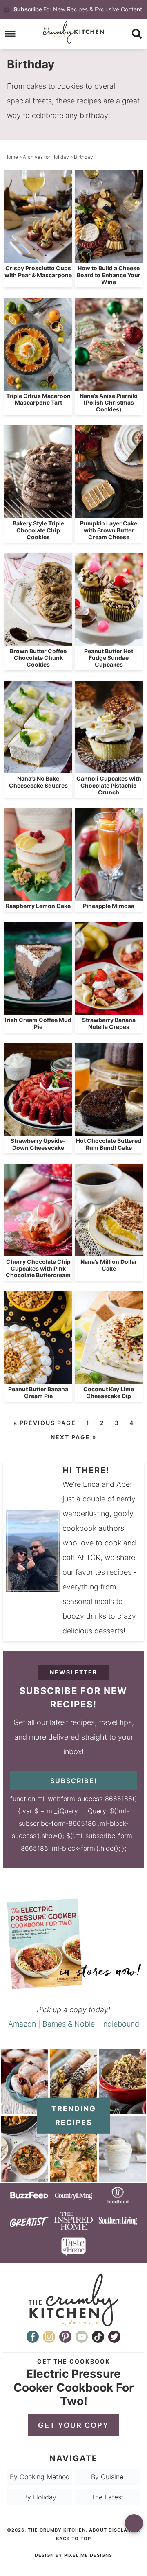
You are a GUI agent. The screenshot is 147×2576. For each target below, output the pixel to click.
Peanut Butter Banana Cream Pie (38, 1392)
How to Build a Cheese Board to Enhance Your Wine (109, 275)
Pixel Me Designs (88, 2555)
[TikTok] (98, 2337)
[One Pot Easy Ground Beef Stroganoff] (122, 2110)
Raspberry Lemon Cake (38, 906)
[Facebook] (33, 2337)
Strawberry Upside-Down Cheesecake (38, 1144)
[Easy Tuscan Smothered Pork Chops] (73, 2177)
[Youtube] (82, 2337)
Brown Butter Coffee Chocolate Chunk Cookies (38, 658)
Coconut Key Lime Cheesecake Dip (109, 1392)
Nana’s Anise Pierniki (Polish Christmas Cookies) (109, 403)
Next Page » (73, 1437)
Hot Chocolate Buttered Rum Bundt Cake (109, 1144)
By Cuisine (107, 2477)
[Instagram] (49, 2337)
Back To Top (73, 2539)
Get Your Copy (73, 2425)
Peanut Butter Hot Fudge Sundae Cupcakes (109, 658)
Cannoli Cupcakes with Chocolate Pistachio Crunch (109, 785)
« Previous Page (45, 1423)
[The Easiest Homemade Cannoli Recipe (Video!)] (73, 2110)
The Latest (107, 2497)
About (98, 2530)
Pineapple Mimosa (109, 906)
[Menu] (10, 34)
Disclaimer (124, 2530)
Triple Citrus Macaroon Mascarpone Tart (38, 399)
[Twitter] (114, 2337)
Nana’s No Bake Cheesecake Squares (38, 782)
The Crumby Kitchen (73, 32)
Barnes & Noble (69, 2024)
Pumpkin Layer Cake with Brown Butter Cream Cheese (109, 530)
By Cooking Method (40, 2477)
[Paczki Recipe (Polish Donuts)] (24, 2110)
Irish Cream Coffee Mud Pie (38, 1023)
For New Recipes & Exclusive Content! (79, 9)
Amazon (22, 2024)
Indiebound (120, 2024)
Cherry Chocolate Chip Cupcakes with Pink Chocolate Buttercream (38, 1268)
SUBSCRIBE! (74, 1781)
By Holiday (40, 2497)
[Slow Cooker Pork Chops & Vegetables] (24, 2177)
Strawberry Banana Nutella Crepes (109, 1023)
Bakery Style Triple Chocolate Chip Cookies (38, 530)
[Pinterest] (65, 2337)
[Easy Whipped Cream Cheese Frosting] (122, 2177)
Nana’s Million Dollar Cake (109, 1265)
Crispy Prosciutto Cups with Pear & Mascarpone (38, 271)
